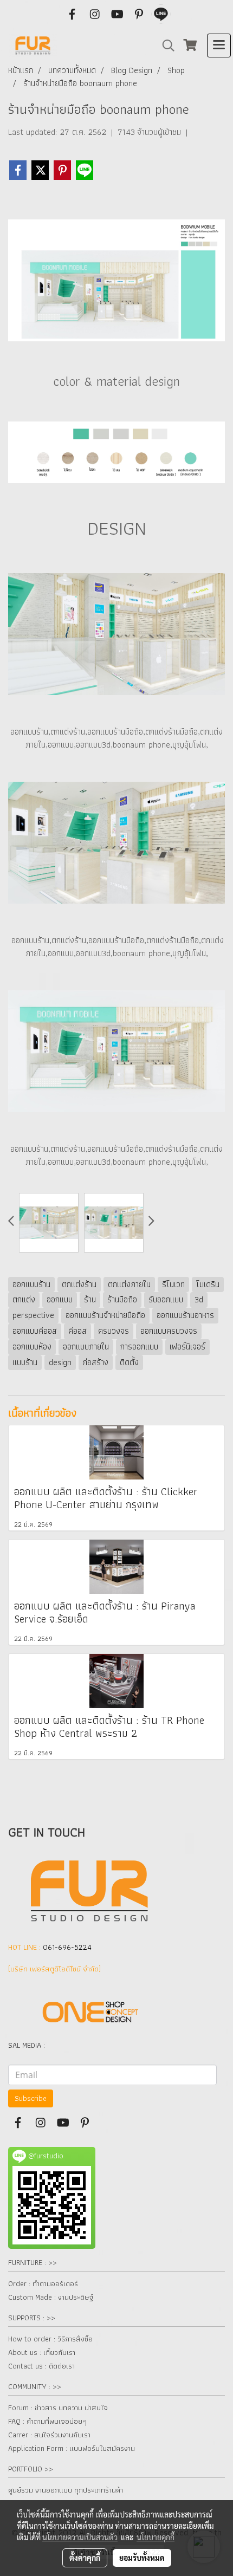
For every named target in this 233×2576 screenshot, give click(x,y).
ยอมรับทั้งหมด (142, 2558)
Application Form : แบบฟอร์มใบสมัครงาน (72, 2448)
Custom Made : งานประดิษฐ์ (51, 2297)
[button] (165, 46)
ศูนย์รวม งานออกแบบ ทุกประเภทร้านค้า (66, 2490)
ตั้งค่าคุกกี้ (85, 2558)
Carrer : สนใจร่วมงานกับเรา (49, 2435)
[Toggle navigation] (219, 46)
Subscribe (31, 2098)
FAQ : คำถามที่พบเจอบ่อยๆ (47, 2421)
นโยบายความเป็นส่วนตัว (80, 2537)
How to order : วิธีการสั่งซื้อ (50, 2339)
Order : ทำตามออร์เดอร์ (43, 2283)
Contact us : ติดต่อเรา (41, 2366)
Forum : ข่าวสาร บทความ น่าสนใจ (58, 2408)
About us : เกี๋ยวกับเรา (42, 2352)
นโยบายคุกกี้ (156, 2537)
